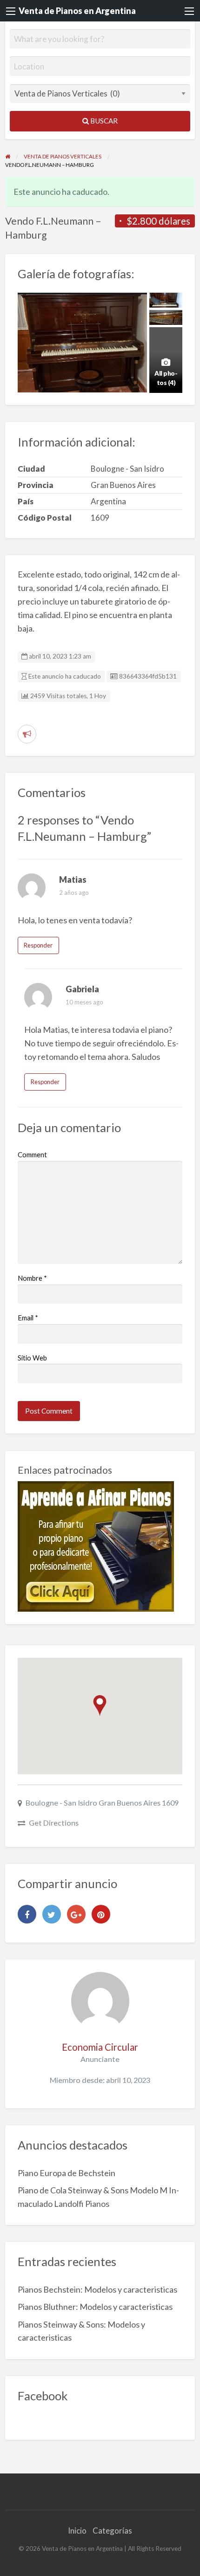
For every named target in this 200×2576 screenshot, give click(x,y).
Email (28, 1318)
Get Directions (54, 1823)
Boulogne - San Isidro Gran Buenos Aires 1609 (102, 1803)
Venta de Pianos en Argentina (77, 11)
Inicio (77, 2531)
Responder (38, 945)
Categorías (112, 2531)
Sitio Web (32, 1358)
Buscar (103, 121)
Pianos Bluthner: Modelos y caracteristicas (95, 2307)
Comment (32, 1154)
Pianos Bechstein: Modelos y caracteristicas (97, 2289)
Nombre (32, 1278)
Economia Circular (100, 2047)
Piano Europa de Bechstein (67, 2173)
